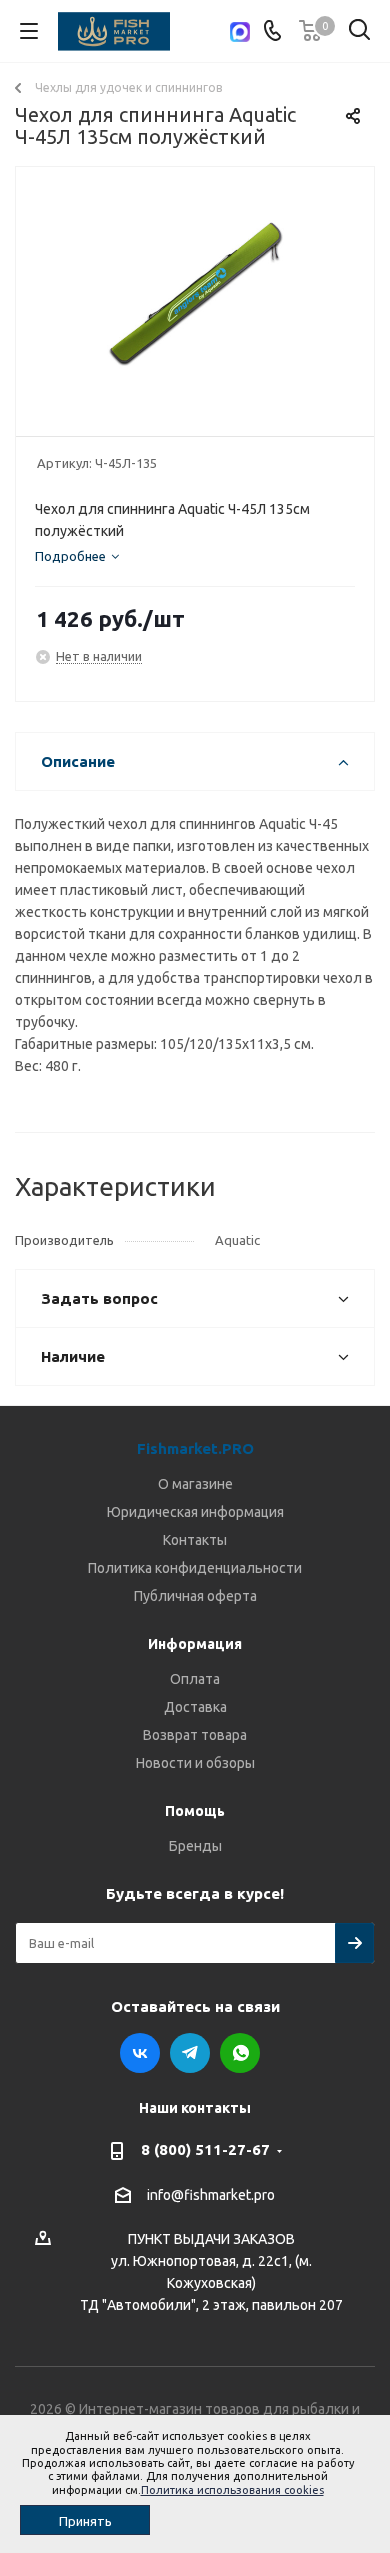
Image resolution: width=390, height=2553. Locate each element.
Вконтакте (140, 2053)
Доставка (195, 1707)
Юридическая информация (195, 1512)
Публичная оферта (195, 1596)
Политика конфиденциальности (195, 1568)
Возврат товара (195, 1735)
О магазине (195, 1484)
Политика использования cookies (232, 2490)
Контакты (195, 1540)
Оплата (195, 1679)
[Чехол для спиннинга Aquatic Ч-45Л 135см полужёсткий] (195, 292)
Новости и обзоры (195, 1763)
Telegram (190, 2053)
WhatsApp (240, 2053)
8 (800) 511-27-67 (205, 2149)
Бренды (195, 1846)
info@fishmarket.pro (211, 2195)
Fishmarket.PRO (195, 1448)
